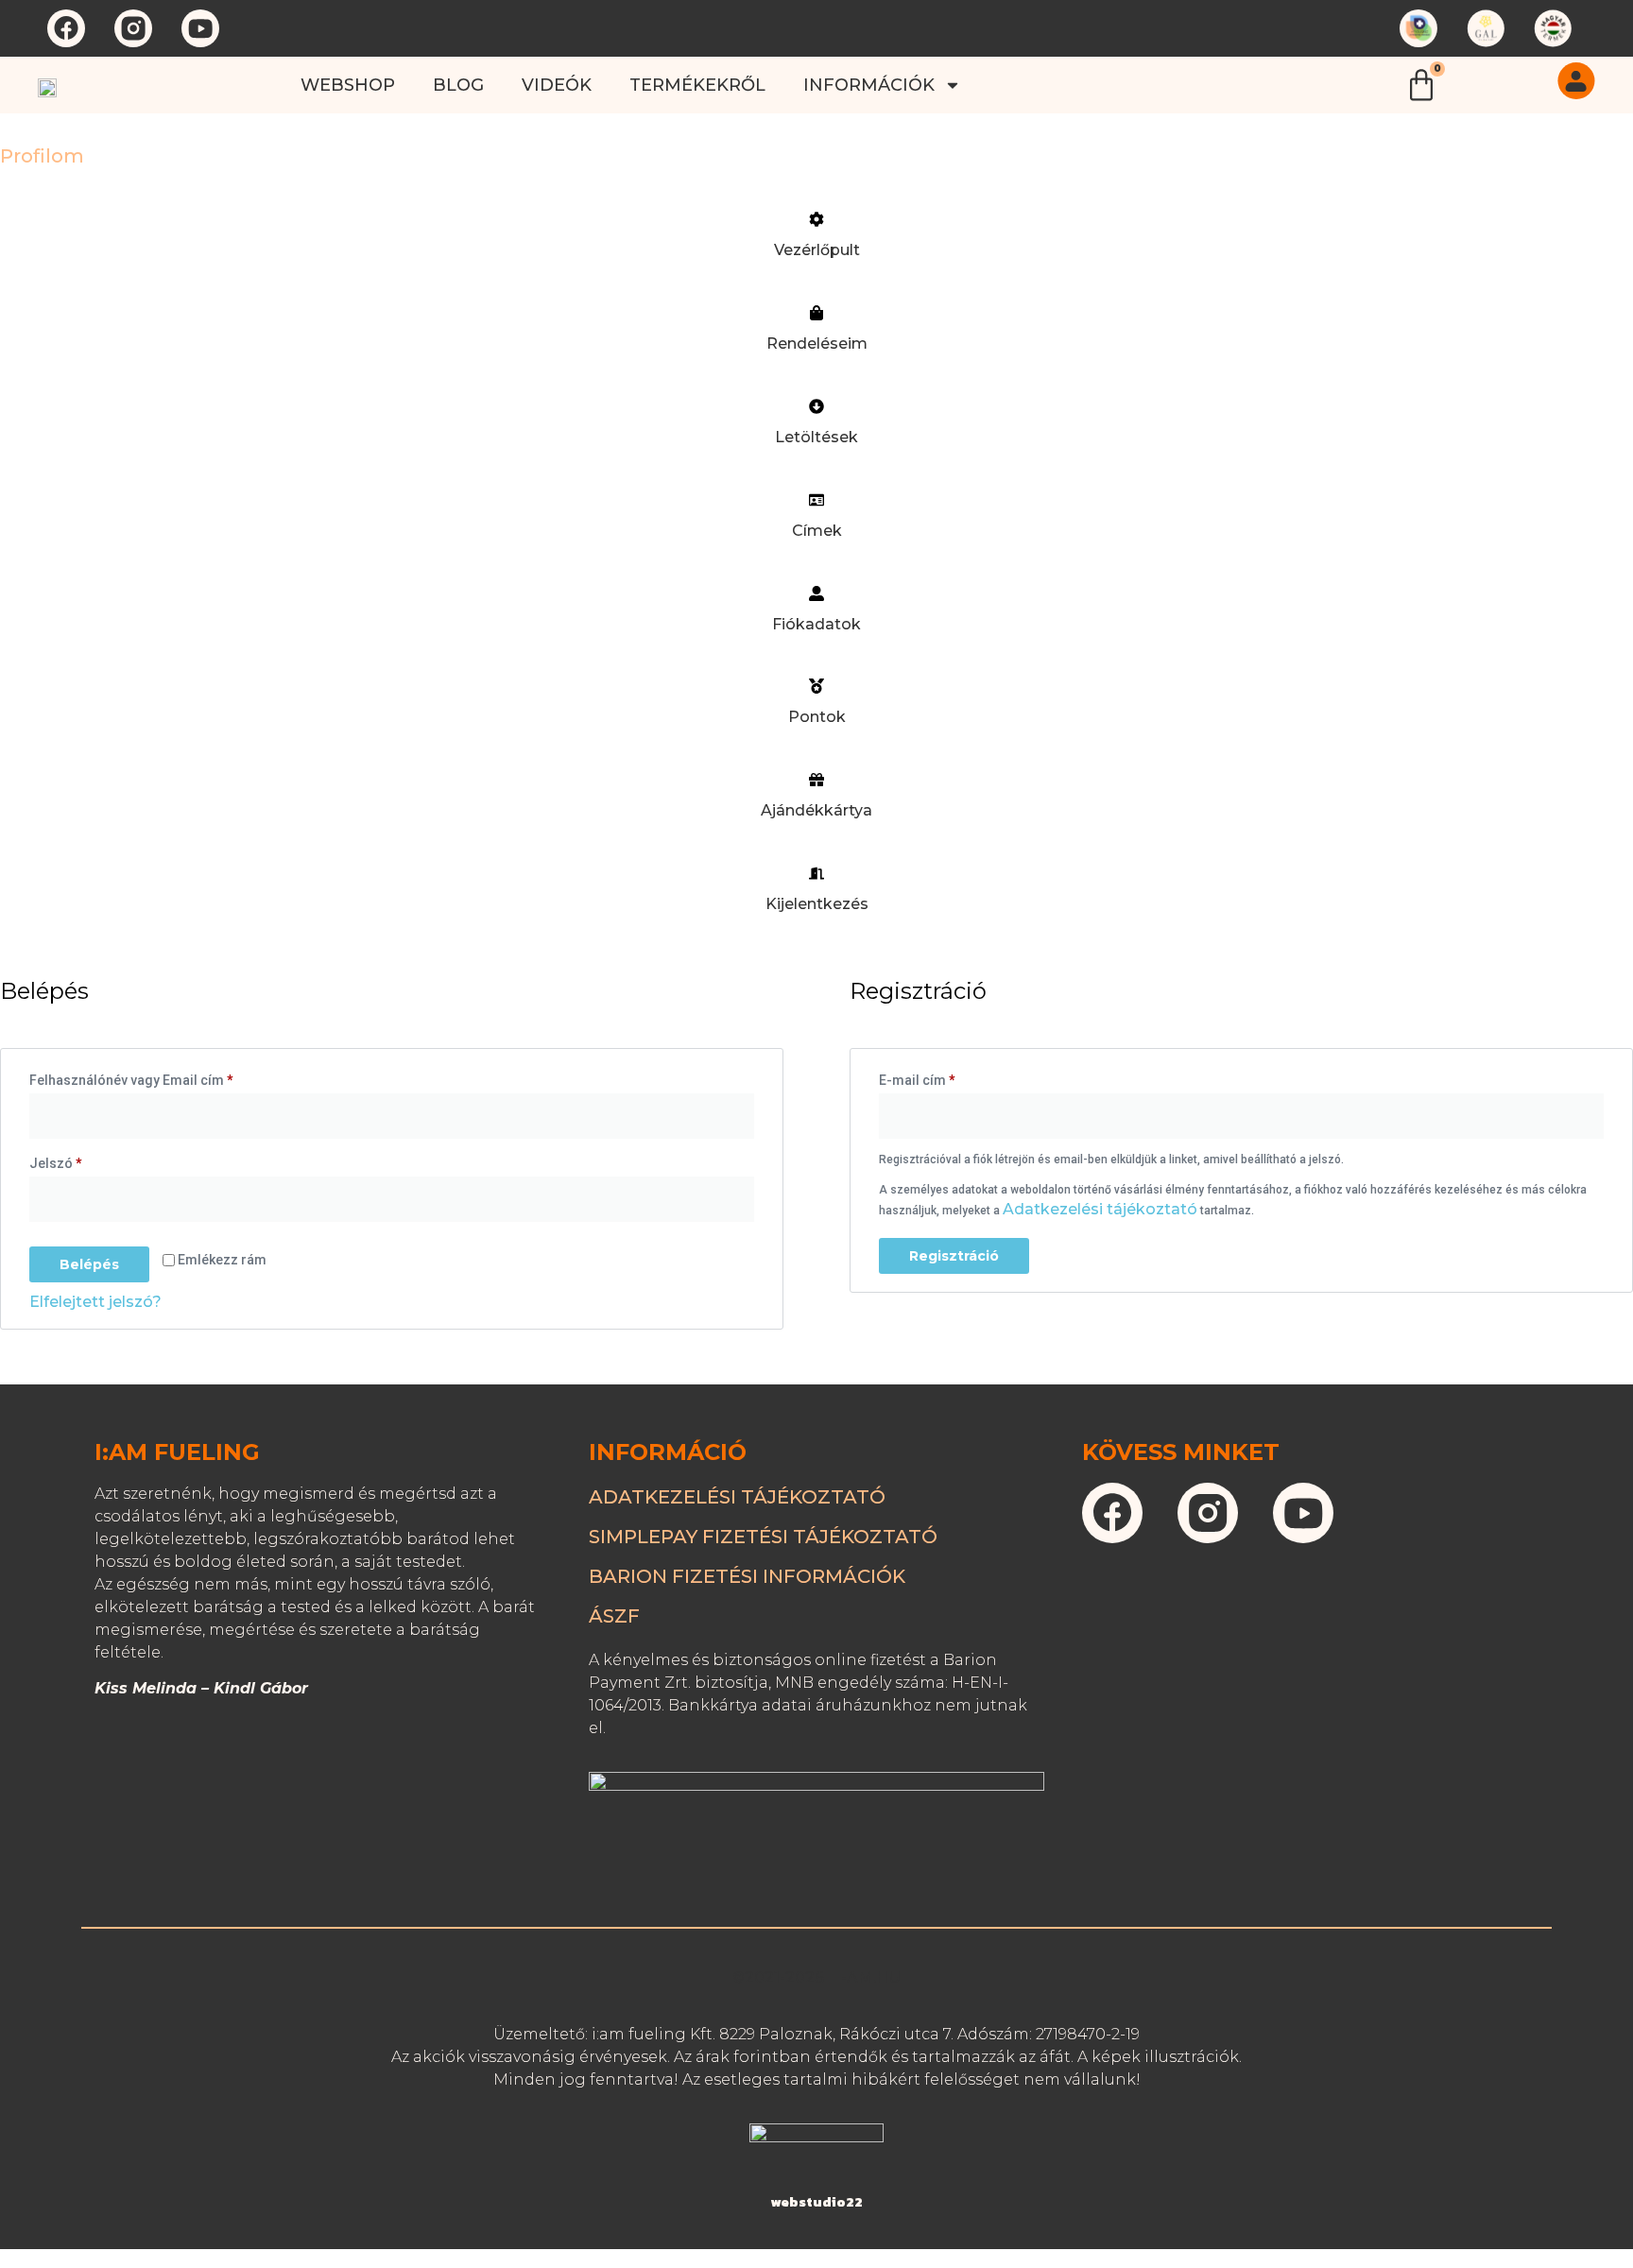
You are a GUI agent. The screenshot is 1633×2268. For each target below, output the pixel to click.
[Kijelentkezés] (816, 873)
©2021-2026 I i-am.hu (816, 1977)
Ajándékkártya (816, 810)
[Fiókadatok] (816, 593)
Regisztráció (954, 1256)
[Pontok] (816, 686)
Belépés (89, 1264)
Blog (458, 85)
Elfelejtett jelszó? (95, 1302)
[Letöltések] (816, 406)
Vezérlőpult (817, 250)
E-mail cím (944, 1077)
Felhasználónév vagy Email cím (158, 1077)
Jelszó (83, 1160)
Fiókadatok (816, 624)
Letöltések (816, 437)
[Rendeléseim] (816, 313)
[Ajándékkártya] (816, 780)
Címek (817, 531)
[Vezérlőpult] (816, 219)
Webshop (348, 85)
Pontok (817, 717)
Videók (557, 85)
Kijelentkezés (817, 904)
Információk (869, 85)
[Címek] (816, 500)
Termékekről (697, 85)
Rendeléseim (817, 344)
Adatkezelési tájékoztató (1100, 1209)
